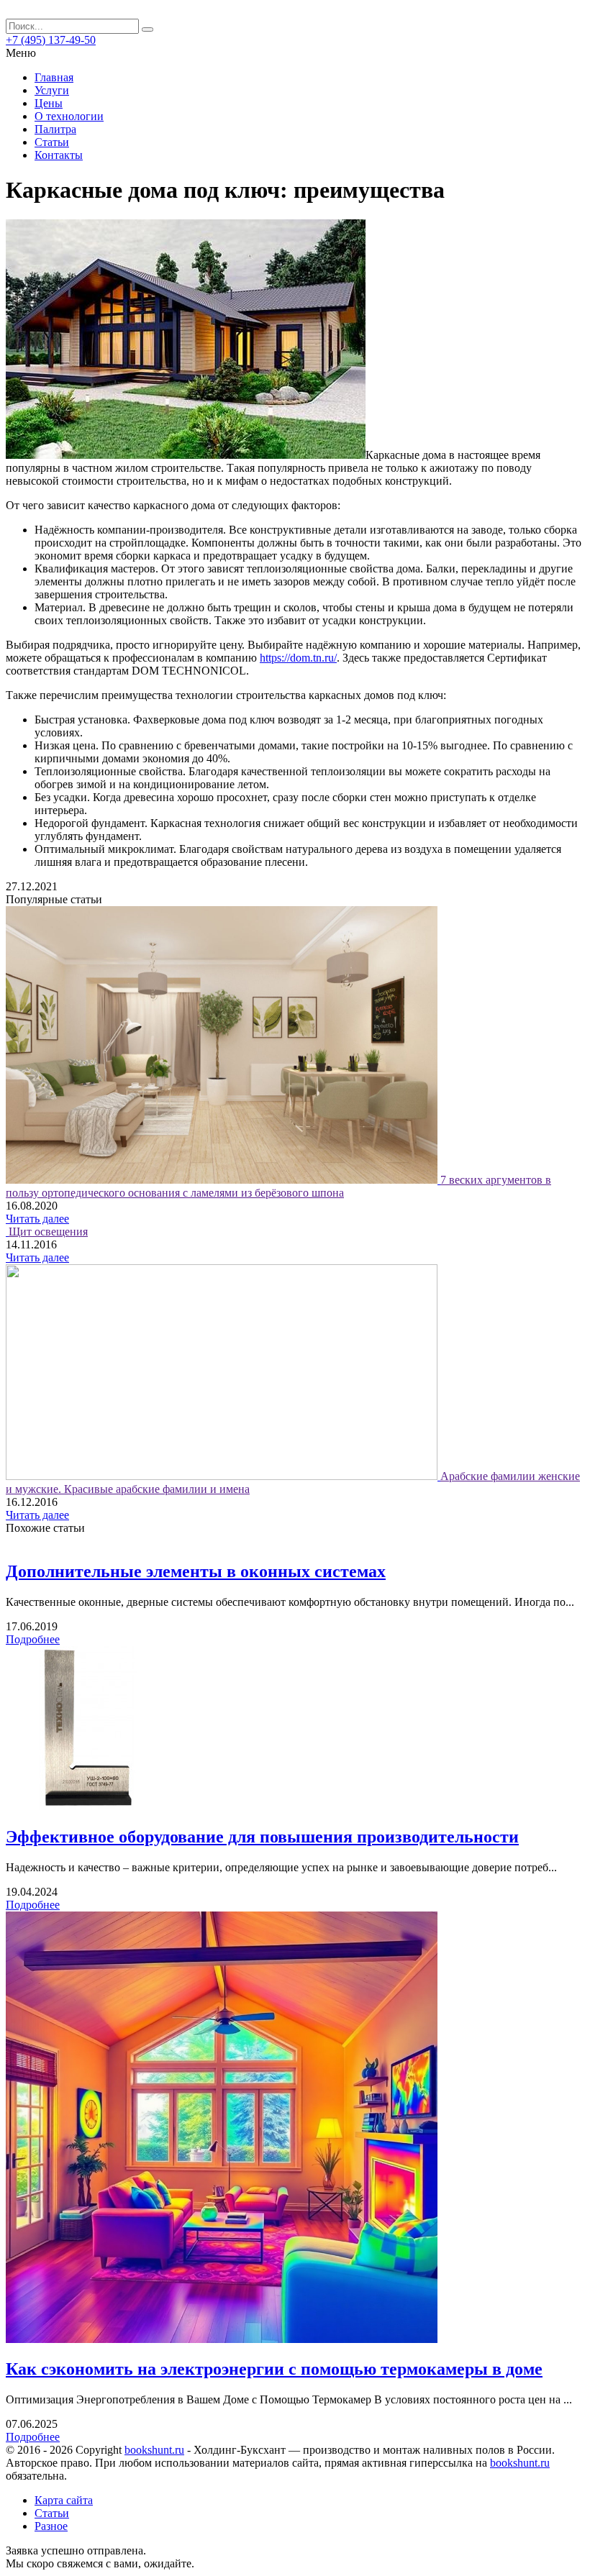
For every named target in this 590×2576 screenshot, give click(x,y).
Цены (49, 103)
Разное (51, 2526)
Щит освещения (48, 1232)
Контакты (59, 155)
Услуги (52, 90)
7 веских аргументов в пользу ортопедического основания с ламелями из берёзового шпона (278, 1186)
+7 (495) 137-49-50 (51, 40)
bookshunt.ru (154, 2450)
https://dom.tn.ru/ (298, 658)
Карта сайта (64, 2500)
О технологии (69, 116)
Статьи (52, 142)
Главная (54, 77)
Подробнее (33, 1639)
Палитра (55, 129)
